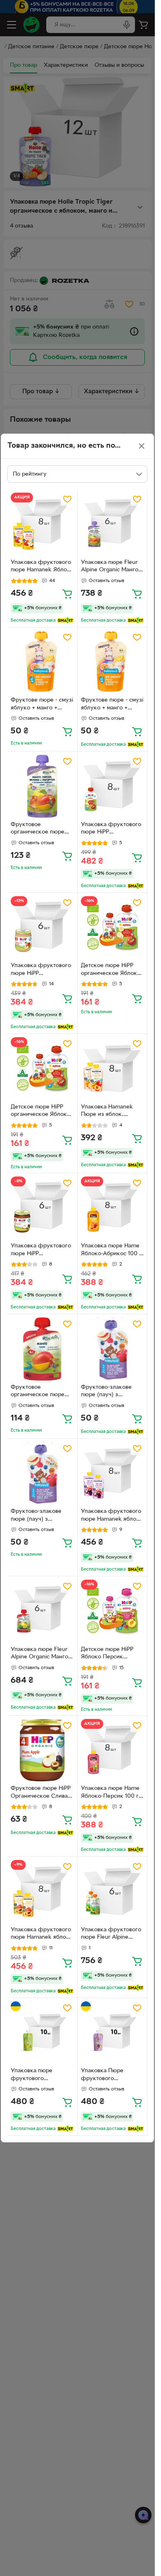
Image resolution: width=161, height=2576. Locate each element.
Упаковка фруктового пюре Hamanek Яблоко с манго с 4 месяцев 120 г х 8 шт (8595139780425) (42, 567)
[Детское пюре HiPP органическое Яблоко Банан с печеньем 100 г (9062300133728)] (112, 928)
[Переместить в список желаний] (67, 499)
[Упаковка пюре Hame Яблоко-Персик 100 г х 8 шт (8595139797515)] (112, 1751)
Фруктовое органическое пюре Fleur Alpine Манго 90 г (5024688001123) (42, 1392)
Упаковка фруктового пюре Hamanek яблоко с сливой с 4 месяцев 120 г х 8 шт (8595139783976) (112, 1516)
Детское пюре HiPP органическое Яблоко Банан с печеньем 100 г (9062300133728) (111, 970)
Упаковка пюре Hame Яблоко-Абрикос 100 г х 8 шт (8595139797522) (111, 1251)
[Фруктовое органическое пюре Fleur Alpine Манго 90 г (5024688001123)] (42, 1349)
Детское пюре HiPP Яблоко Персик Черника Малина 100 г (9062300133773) (111, 1654)
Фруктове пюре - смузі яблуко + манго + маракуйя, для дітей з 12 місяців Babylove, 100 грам (42, 705)
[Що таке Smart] (65, 620)
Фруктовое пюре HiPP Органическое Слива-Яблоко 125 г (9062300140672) (41, 1793)
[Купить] (67, 594)
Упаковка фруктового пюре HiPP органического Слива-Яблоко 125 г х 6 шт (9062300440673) (41, 1251)
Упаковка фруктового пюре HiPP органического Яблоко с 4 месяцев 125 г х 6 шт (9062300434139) (42, 970)
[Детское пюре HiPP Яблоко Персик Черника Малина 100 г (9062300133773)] (112, 1611)
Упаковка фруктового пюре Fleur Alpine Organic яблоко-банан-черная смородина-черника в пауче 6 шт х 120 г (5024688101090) (112, 1935)
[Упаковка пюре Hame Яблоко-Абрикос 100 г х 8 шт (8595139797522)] (112, 1208)
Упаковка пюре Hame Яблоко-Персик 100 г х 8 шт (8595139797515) (112, 1793)
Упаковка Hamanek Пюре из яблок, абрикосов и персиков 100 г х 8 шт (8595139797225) (111, 1112)
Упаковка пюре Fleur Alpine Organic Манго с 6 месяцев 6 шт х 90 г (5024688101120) (42, 1654)
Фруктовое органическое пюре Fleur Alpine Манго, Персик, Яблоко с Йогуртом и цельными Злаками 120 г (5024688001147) (40, 829)
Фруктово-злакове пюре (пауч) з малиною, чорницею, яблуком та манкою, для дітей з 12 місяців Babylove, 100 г (109, 1392)
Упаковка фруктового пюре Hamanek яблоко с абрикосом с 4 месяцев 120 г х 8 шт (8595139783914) (42, 1935)
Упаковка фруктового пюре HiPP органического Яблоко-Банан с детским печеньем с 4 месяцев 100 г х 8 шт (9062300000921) (111, 829)
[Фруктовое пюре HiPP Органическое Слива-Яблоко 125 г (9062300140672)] (42, 1751)
